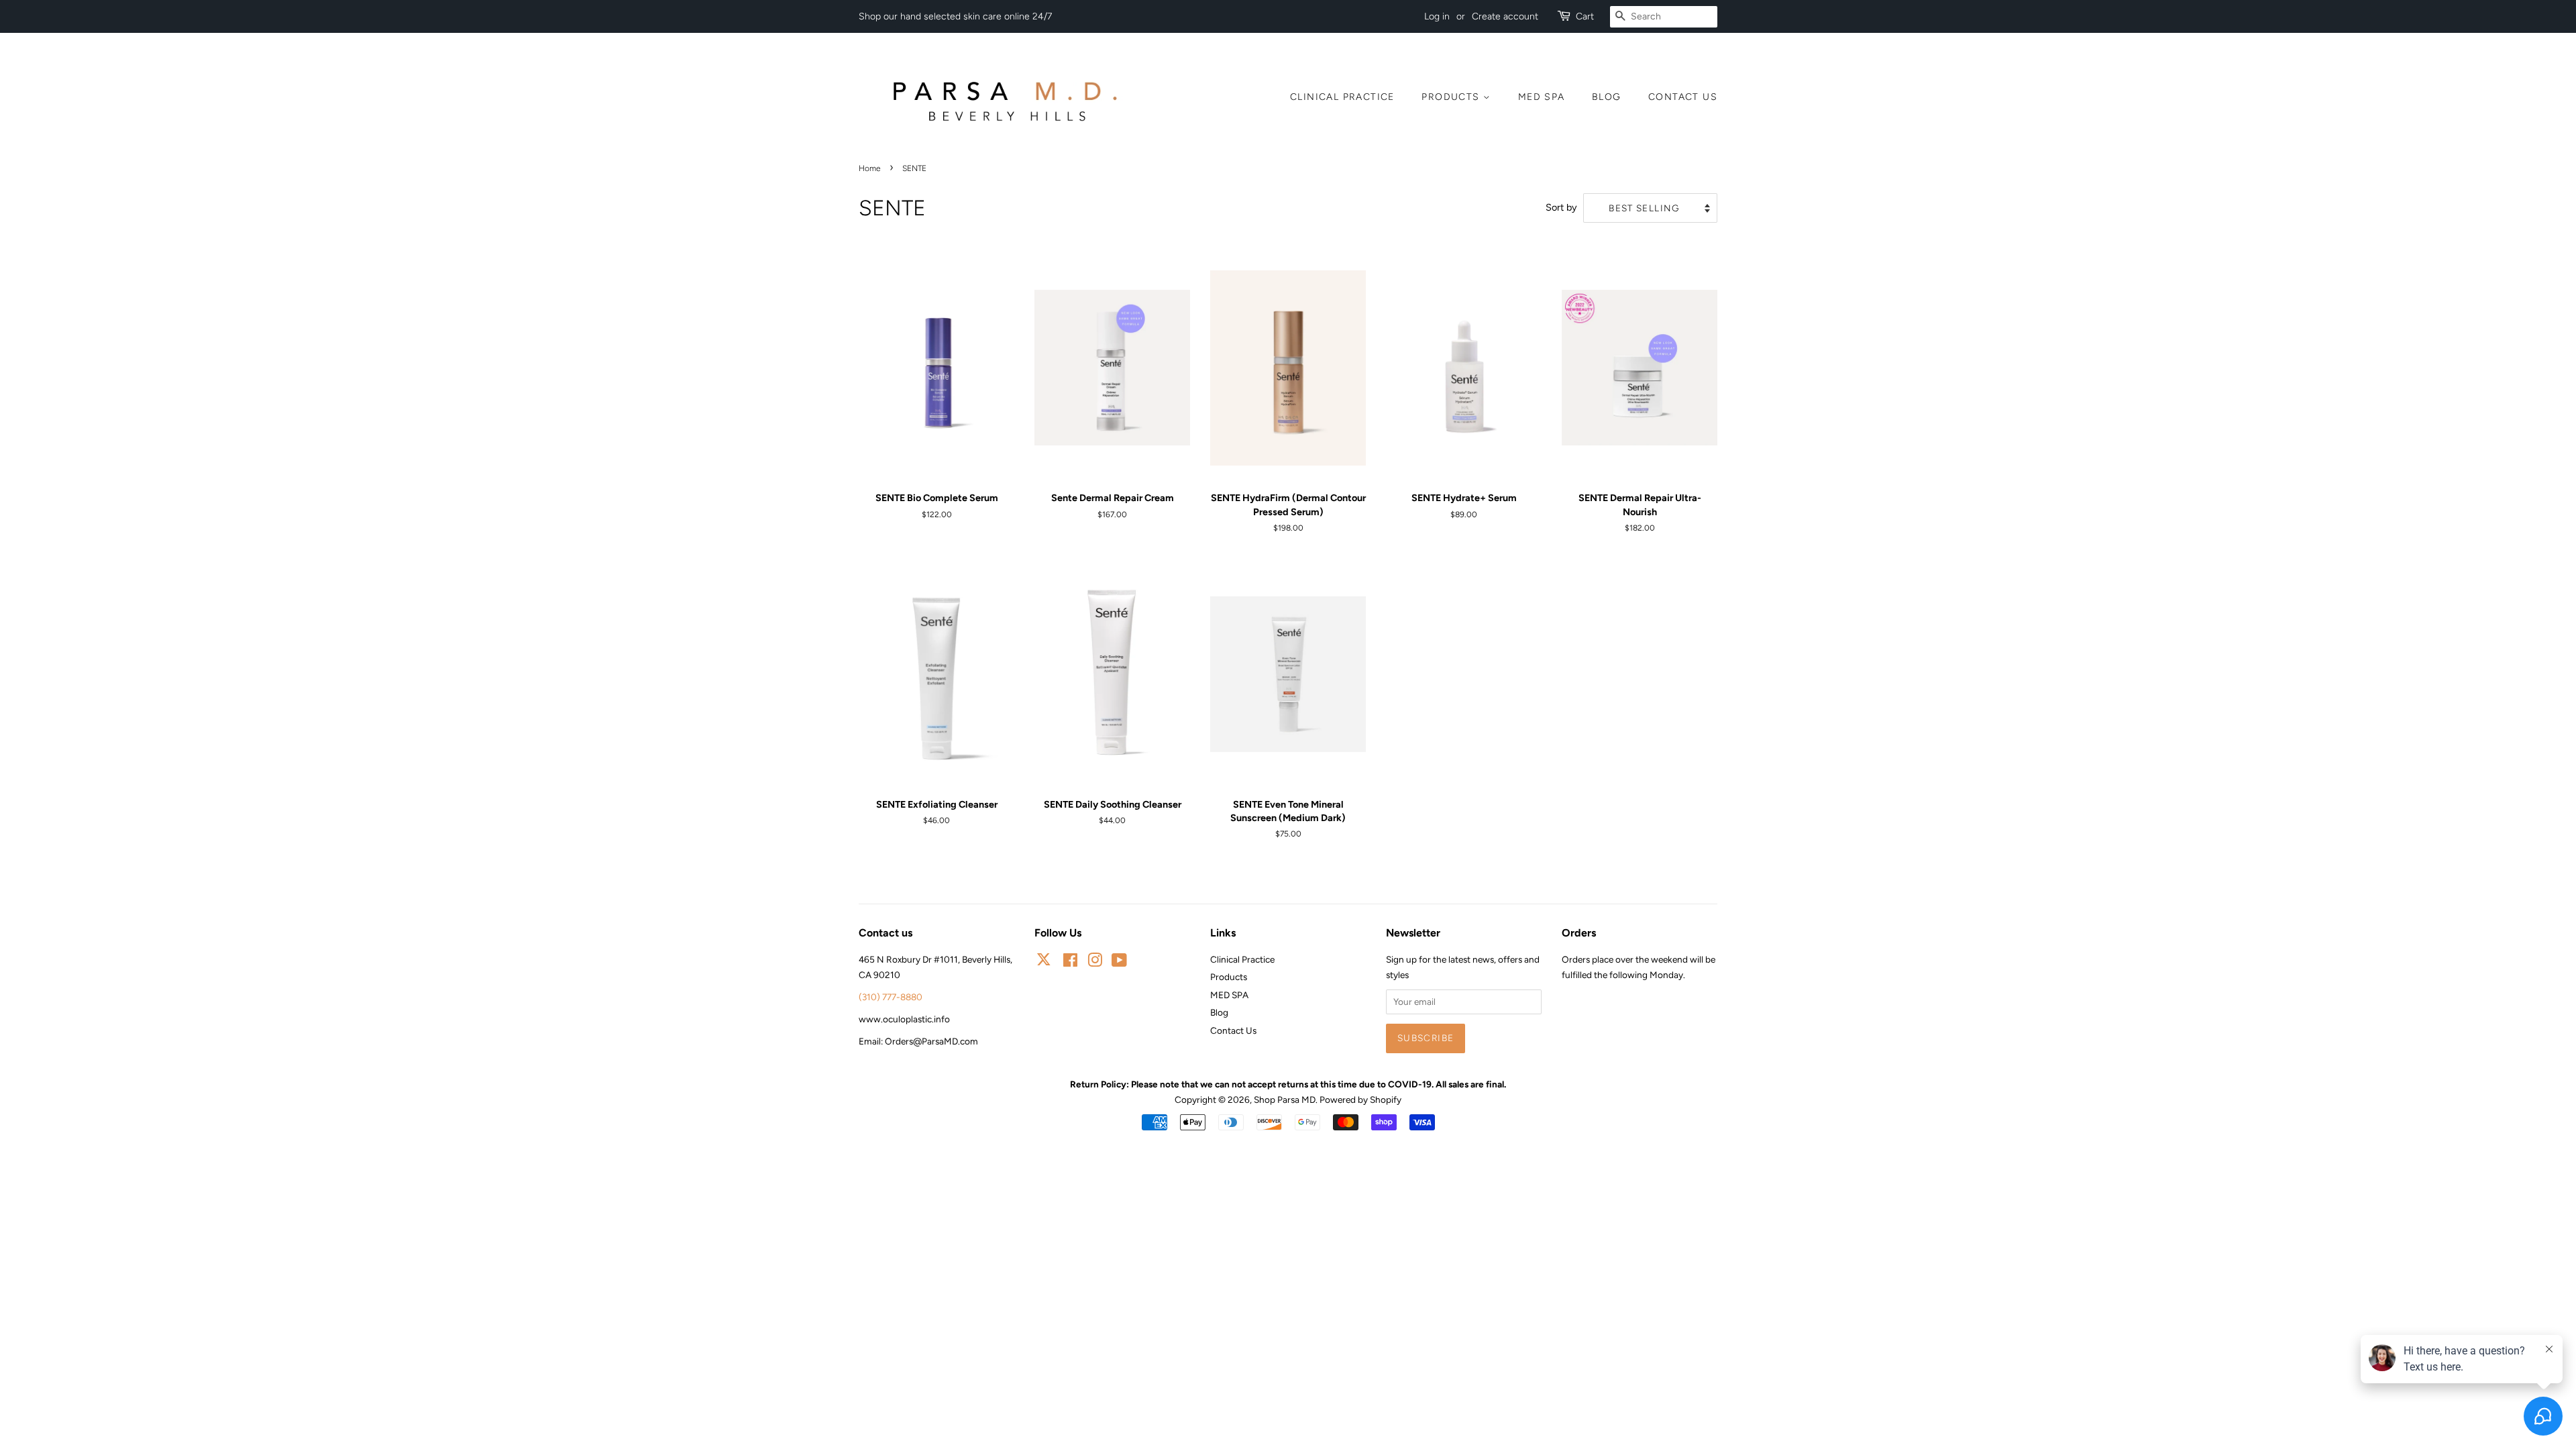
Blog (1607, 97)
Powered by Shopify (1360, 1099)
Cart (1585, 16)
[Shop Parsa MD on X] (1044, 962)
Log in (1437, 16)
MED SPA (1542, 97)
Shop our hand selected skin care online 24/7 (955, 16)
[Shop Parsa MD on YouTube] (1119, 963)
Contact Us (1683, 97)
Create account (1505, 16)
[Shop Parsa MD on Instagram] (1095, 963)
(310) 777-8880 (891, 997)
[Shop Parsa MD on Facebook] (1070, 963)
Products (1452, 97)
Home (870, 168)
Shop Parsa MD (1285, 1099)
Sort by (1561, 207)
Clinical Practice (1342, 97)
